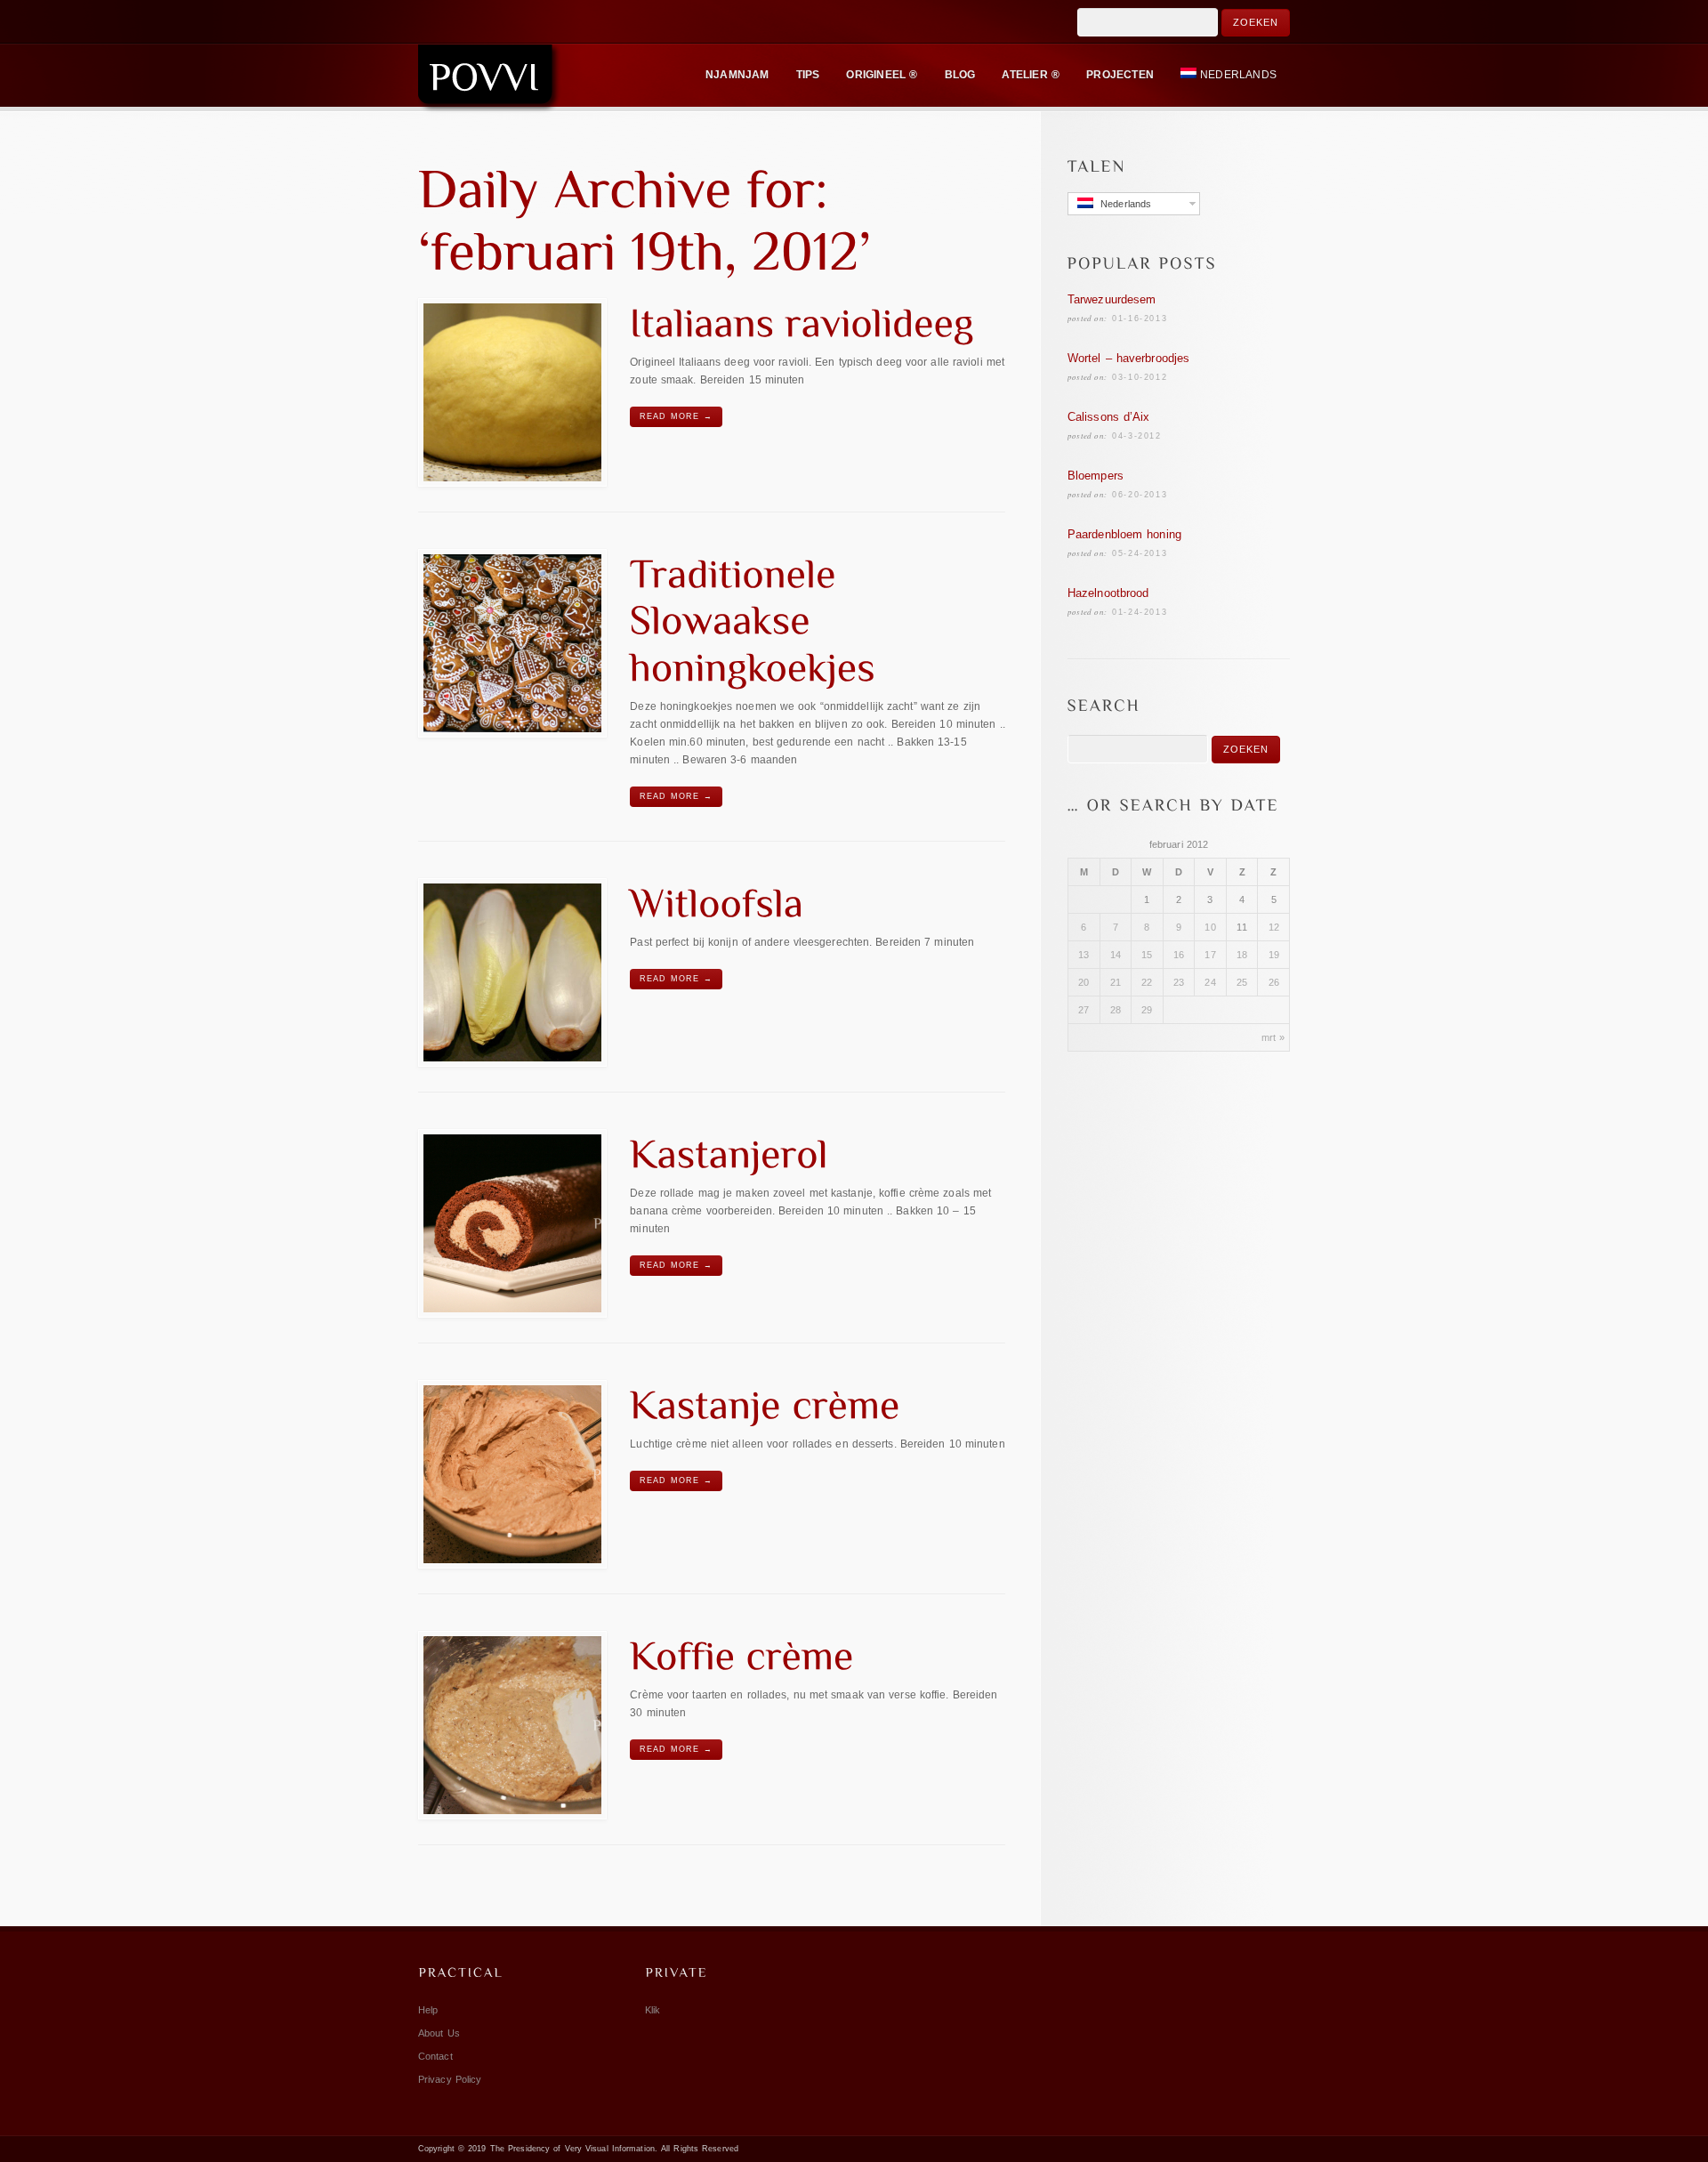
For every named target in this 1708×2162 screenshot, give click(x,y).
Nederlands (1238, 75)
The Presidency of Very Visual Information (572, 2149)
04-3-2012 (1136, 436)
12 (1274, 927)
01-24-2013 (1140, 612)
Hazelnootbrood (1108, 593)
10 (1210, 927)
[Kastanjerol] (512, 1223)
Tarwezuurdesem (1112, 299)
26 (1274, 982)
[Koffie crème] (512, 1725)
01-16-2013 (1140, 319)
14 (1116, 955)
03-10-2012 (1140, 377)
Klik (653, 2010)
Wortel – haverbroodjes (1128, 358)
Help (428, 2010)
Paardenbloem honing (1124, 534)
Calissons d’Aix (1109, 417)
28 (1116, 1010)
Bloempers (1096, 476)
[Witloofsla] (512, 972)
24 (1210, 982)
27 (1084, 1010)
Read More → (676, 416)
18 (1242, 955)
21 (1116, 982)
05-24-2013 (1140, 553)
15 (1147, 955)
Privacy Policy (450, 2079)
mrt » (1273, 1037)
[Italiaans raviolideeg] (512, 392)
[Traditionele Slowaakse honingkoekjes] (512, 643)
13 (1084, 955)
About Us (439, 2033)
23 (1179, 982)
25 (1242, 982)
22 (1147, 982)
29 (1147, 1010)
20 (1084, 982)
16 (1179, 955)
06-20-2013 (1140, 495)
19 (1274, 955)
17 (1210, 955)
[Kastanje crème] (512, 1474)
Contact (435, 2056)
